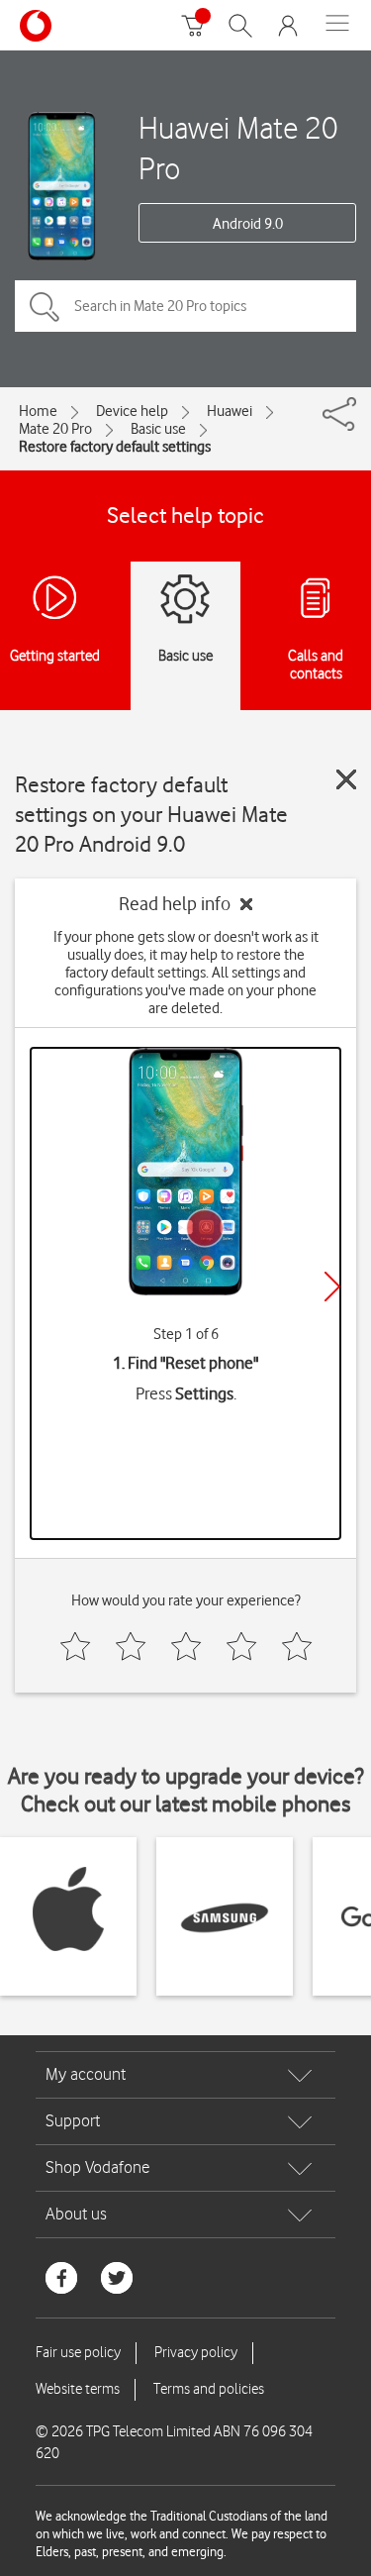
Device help (132, 411)
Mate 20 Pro (55, 429)
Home (38, 411)
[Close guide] (346, 779)
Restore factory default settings (115, 447)
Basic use (158, 429)
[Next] (332, 1287)
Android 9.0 (248, 224)
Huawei (230, 411)
